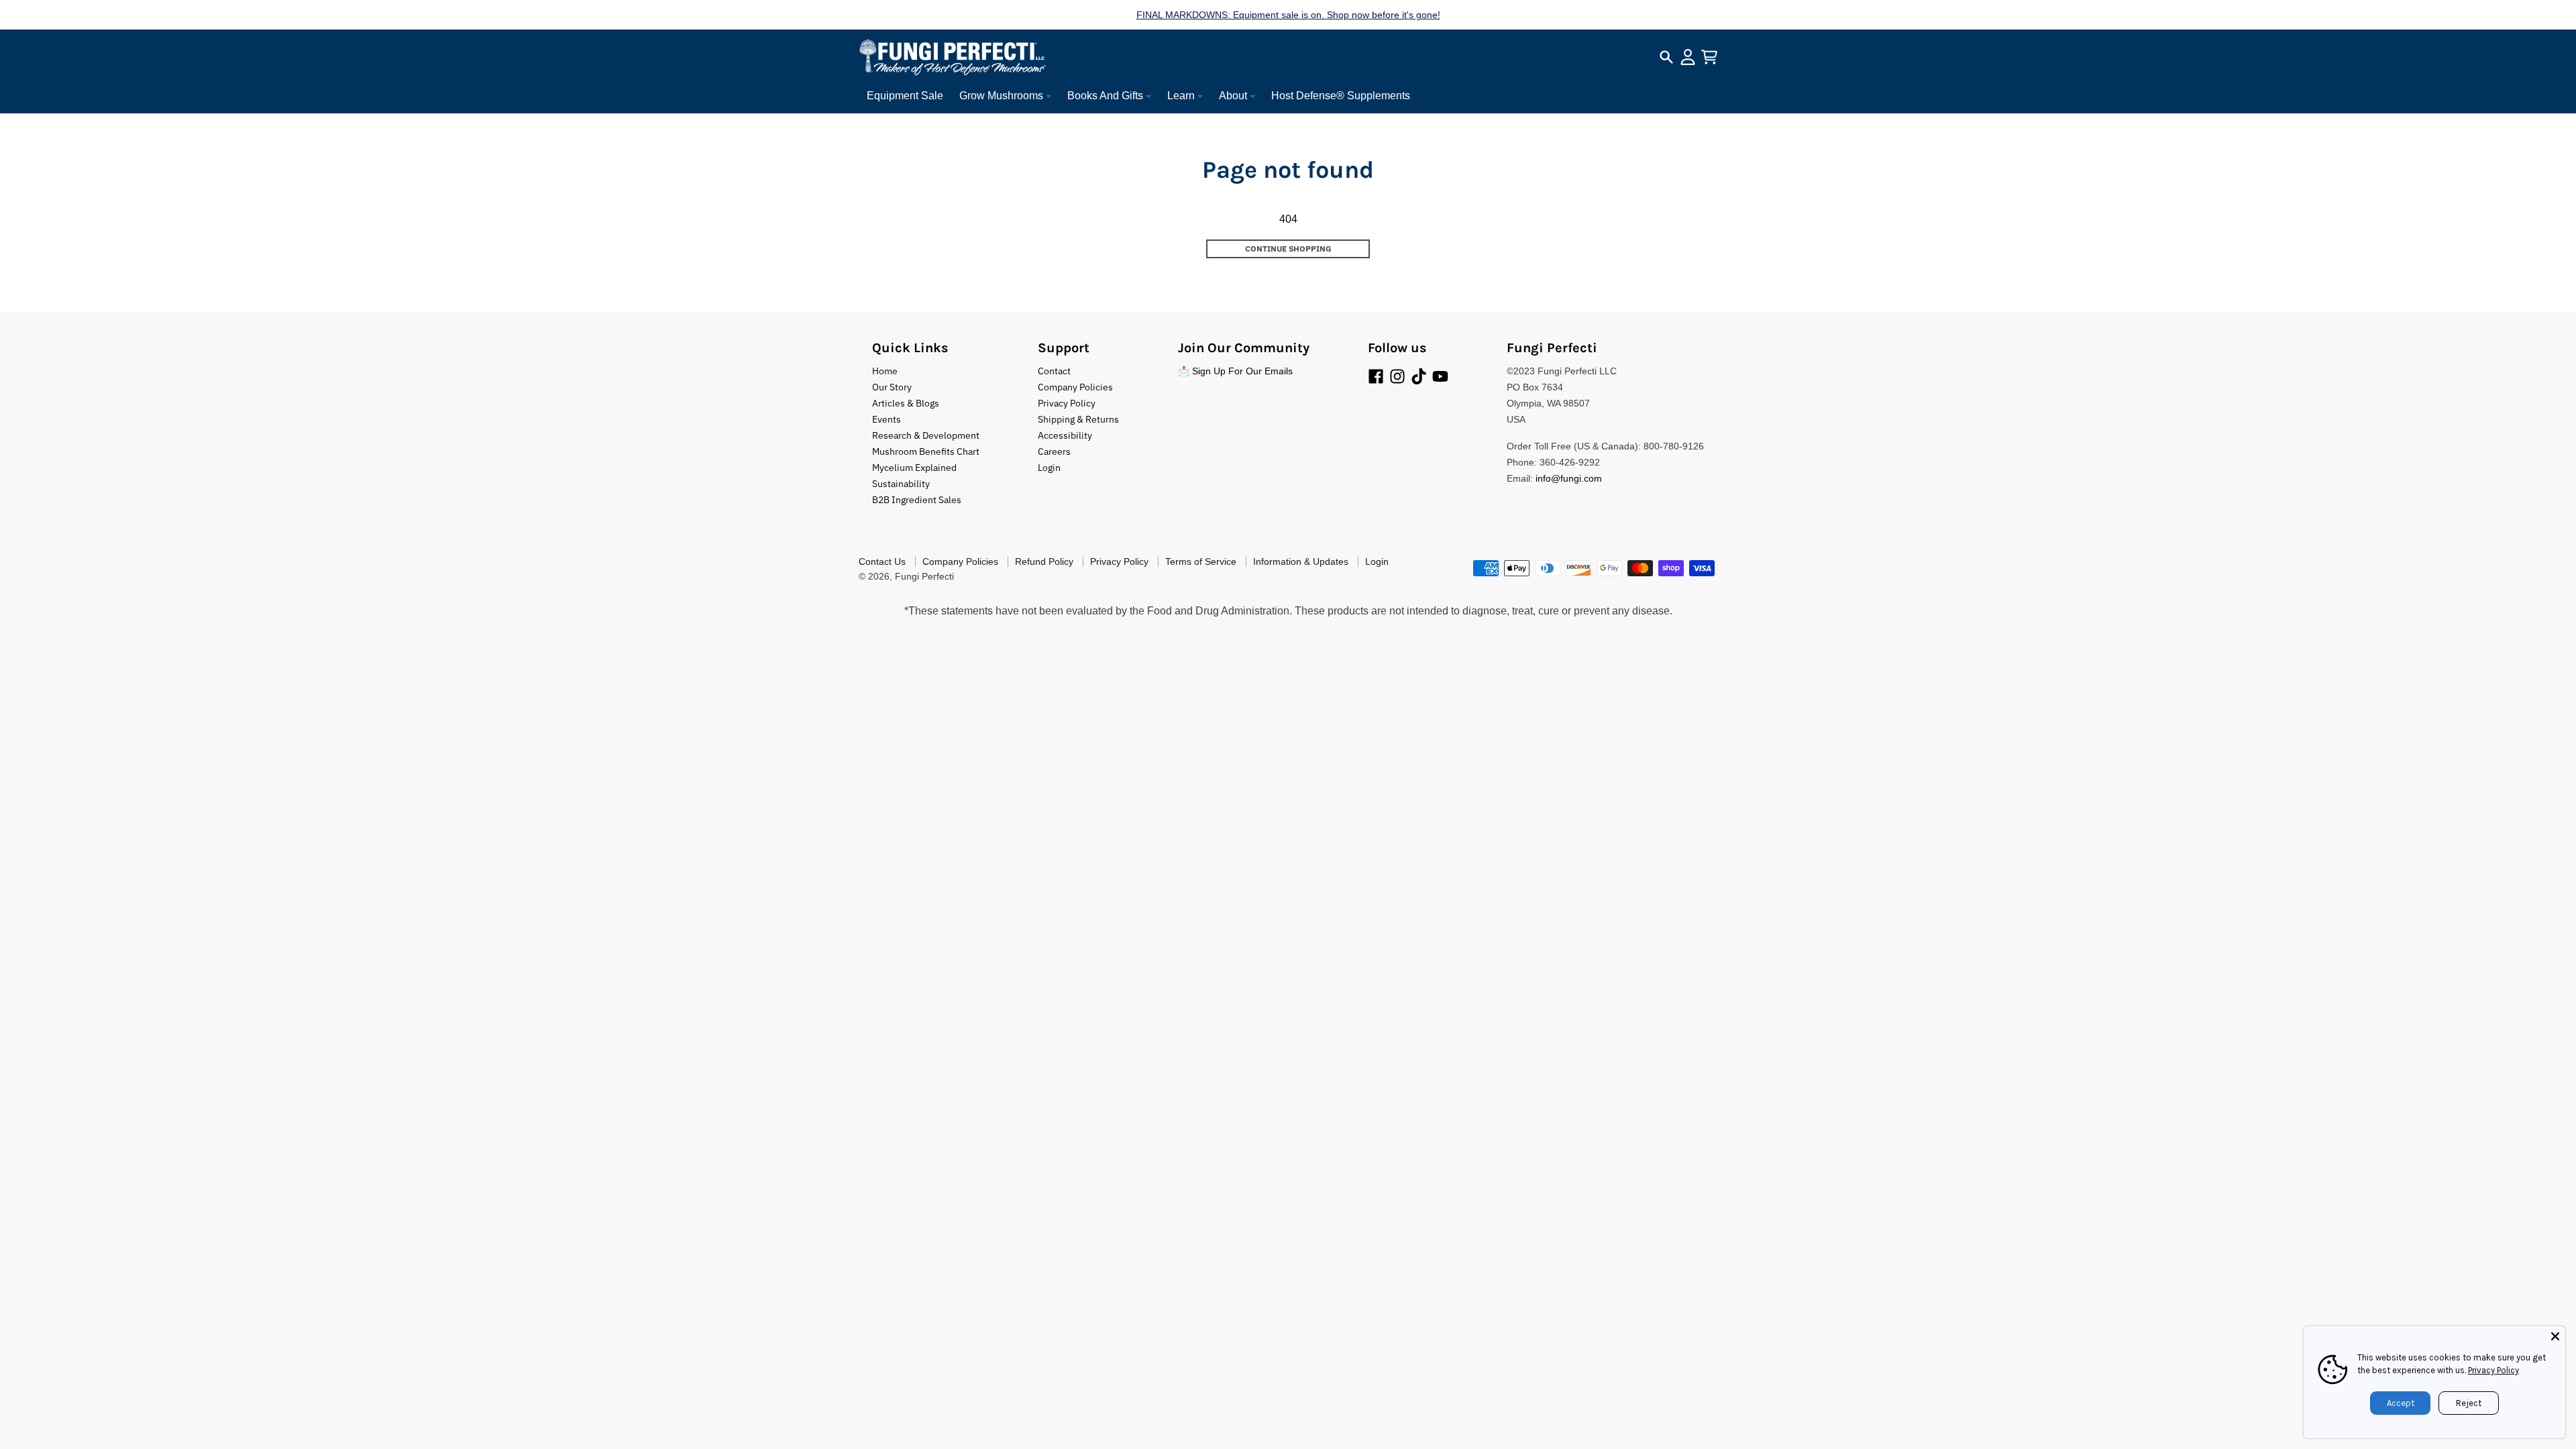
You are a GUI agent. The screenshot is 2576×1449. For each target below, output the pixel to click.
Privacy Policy (2493, 1370)
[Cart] (1709, 57)
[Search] (1666, 57)
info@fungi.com (1569, 478)
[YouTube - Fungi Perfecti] (1440, 376)
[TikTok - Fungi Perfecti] (1419, 376)
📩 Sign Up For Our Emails (1235, 371)
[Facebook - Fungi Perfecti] (1376, 376)
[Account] (1688, 57)
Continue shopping (1288, 249)
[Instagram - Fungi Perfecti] (1397, 376)
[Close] (2555, 1336)
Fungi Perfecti (924, 576)
